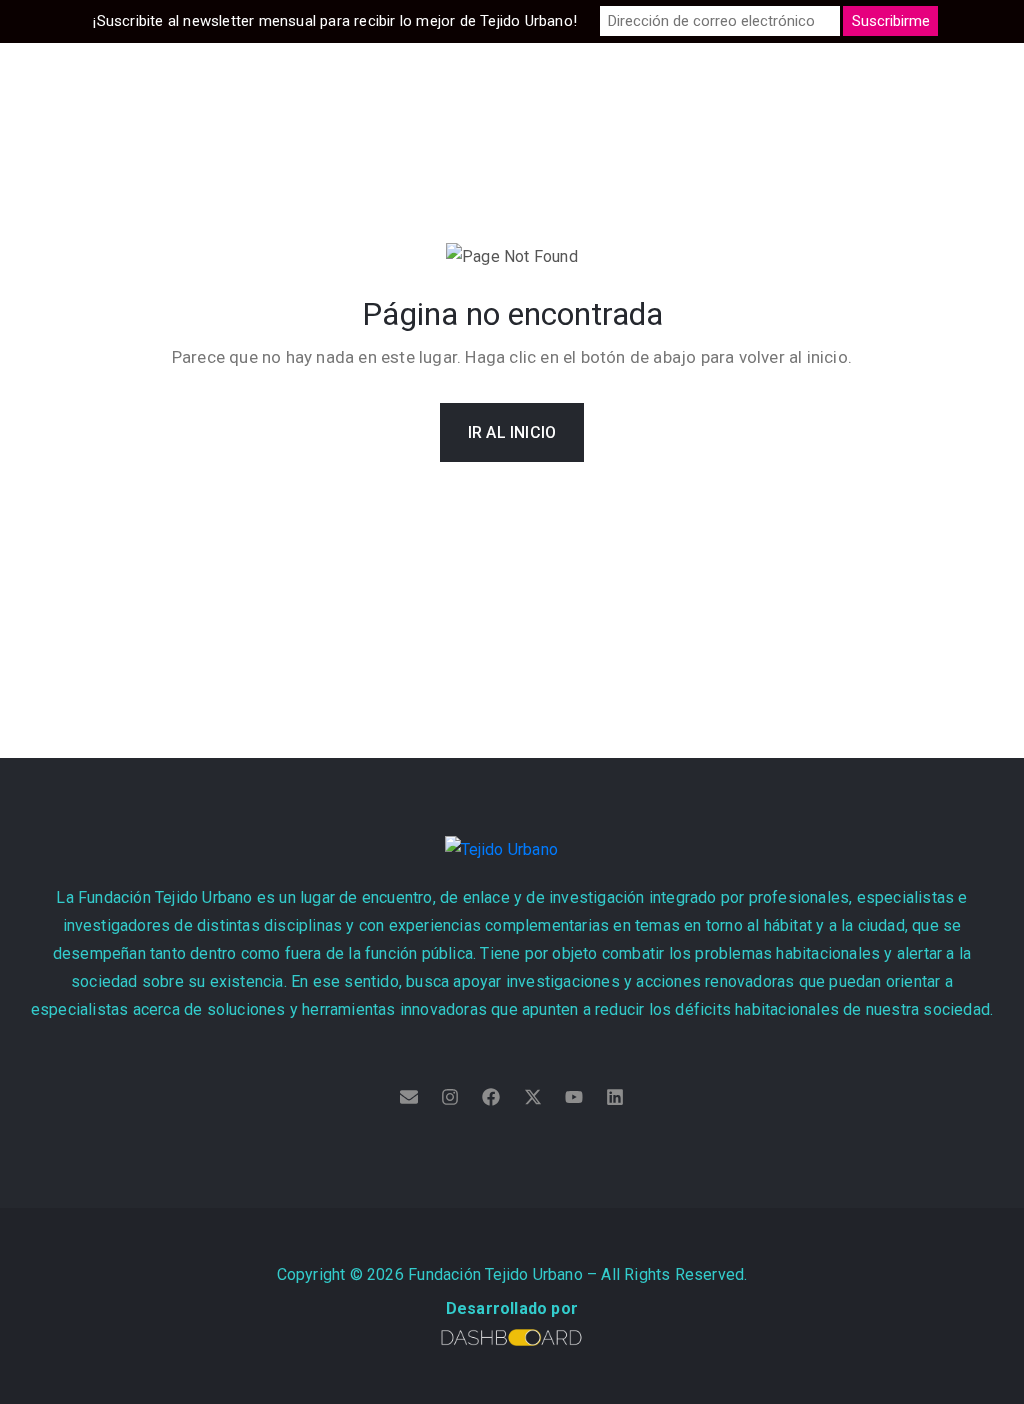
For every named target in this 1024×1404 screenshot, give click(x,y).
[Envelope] (409, 1097)
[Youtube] (574, 1097)
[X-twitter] (533, 1097)
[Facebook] (491, 1097)
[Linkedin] (615, 1097)
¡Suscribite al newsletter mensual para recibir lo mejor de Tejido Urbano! (335, 21)
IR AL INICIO (512, 432)
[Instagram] (450, 1097)
